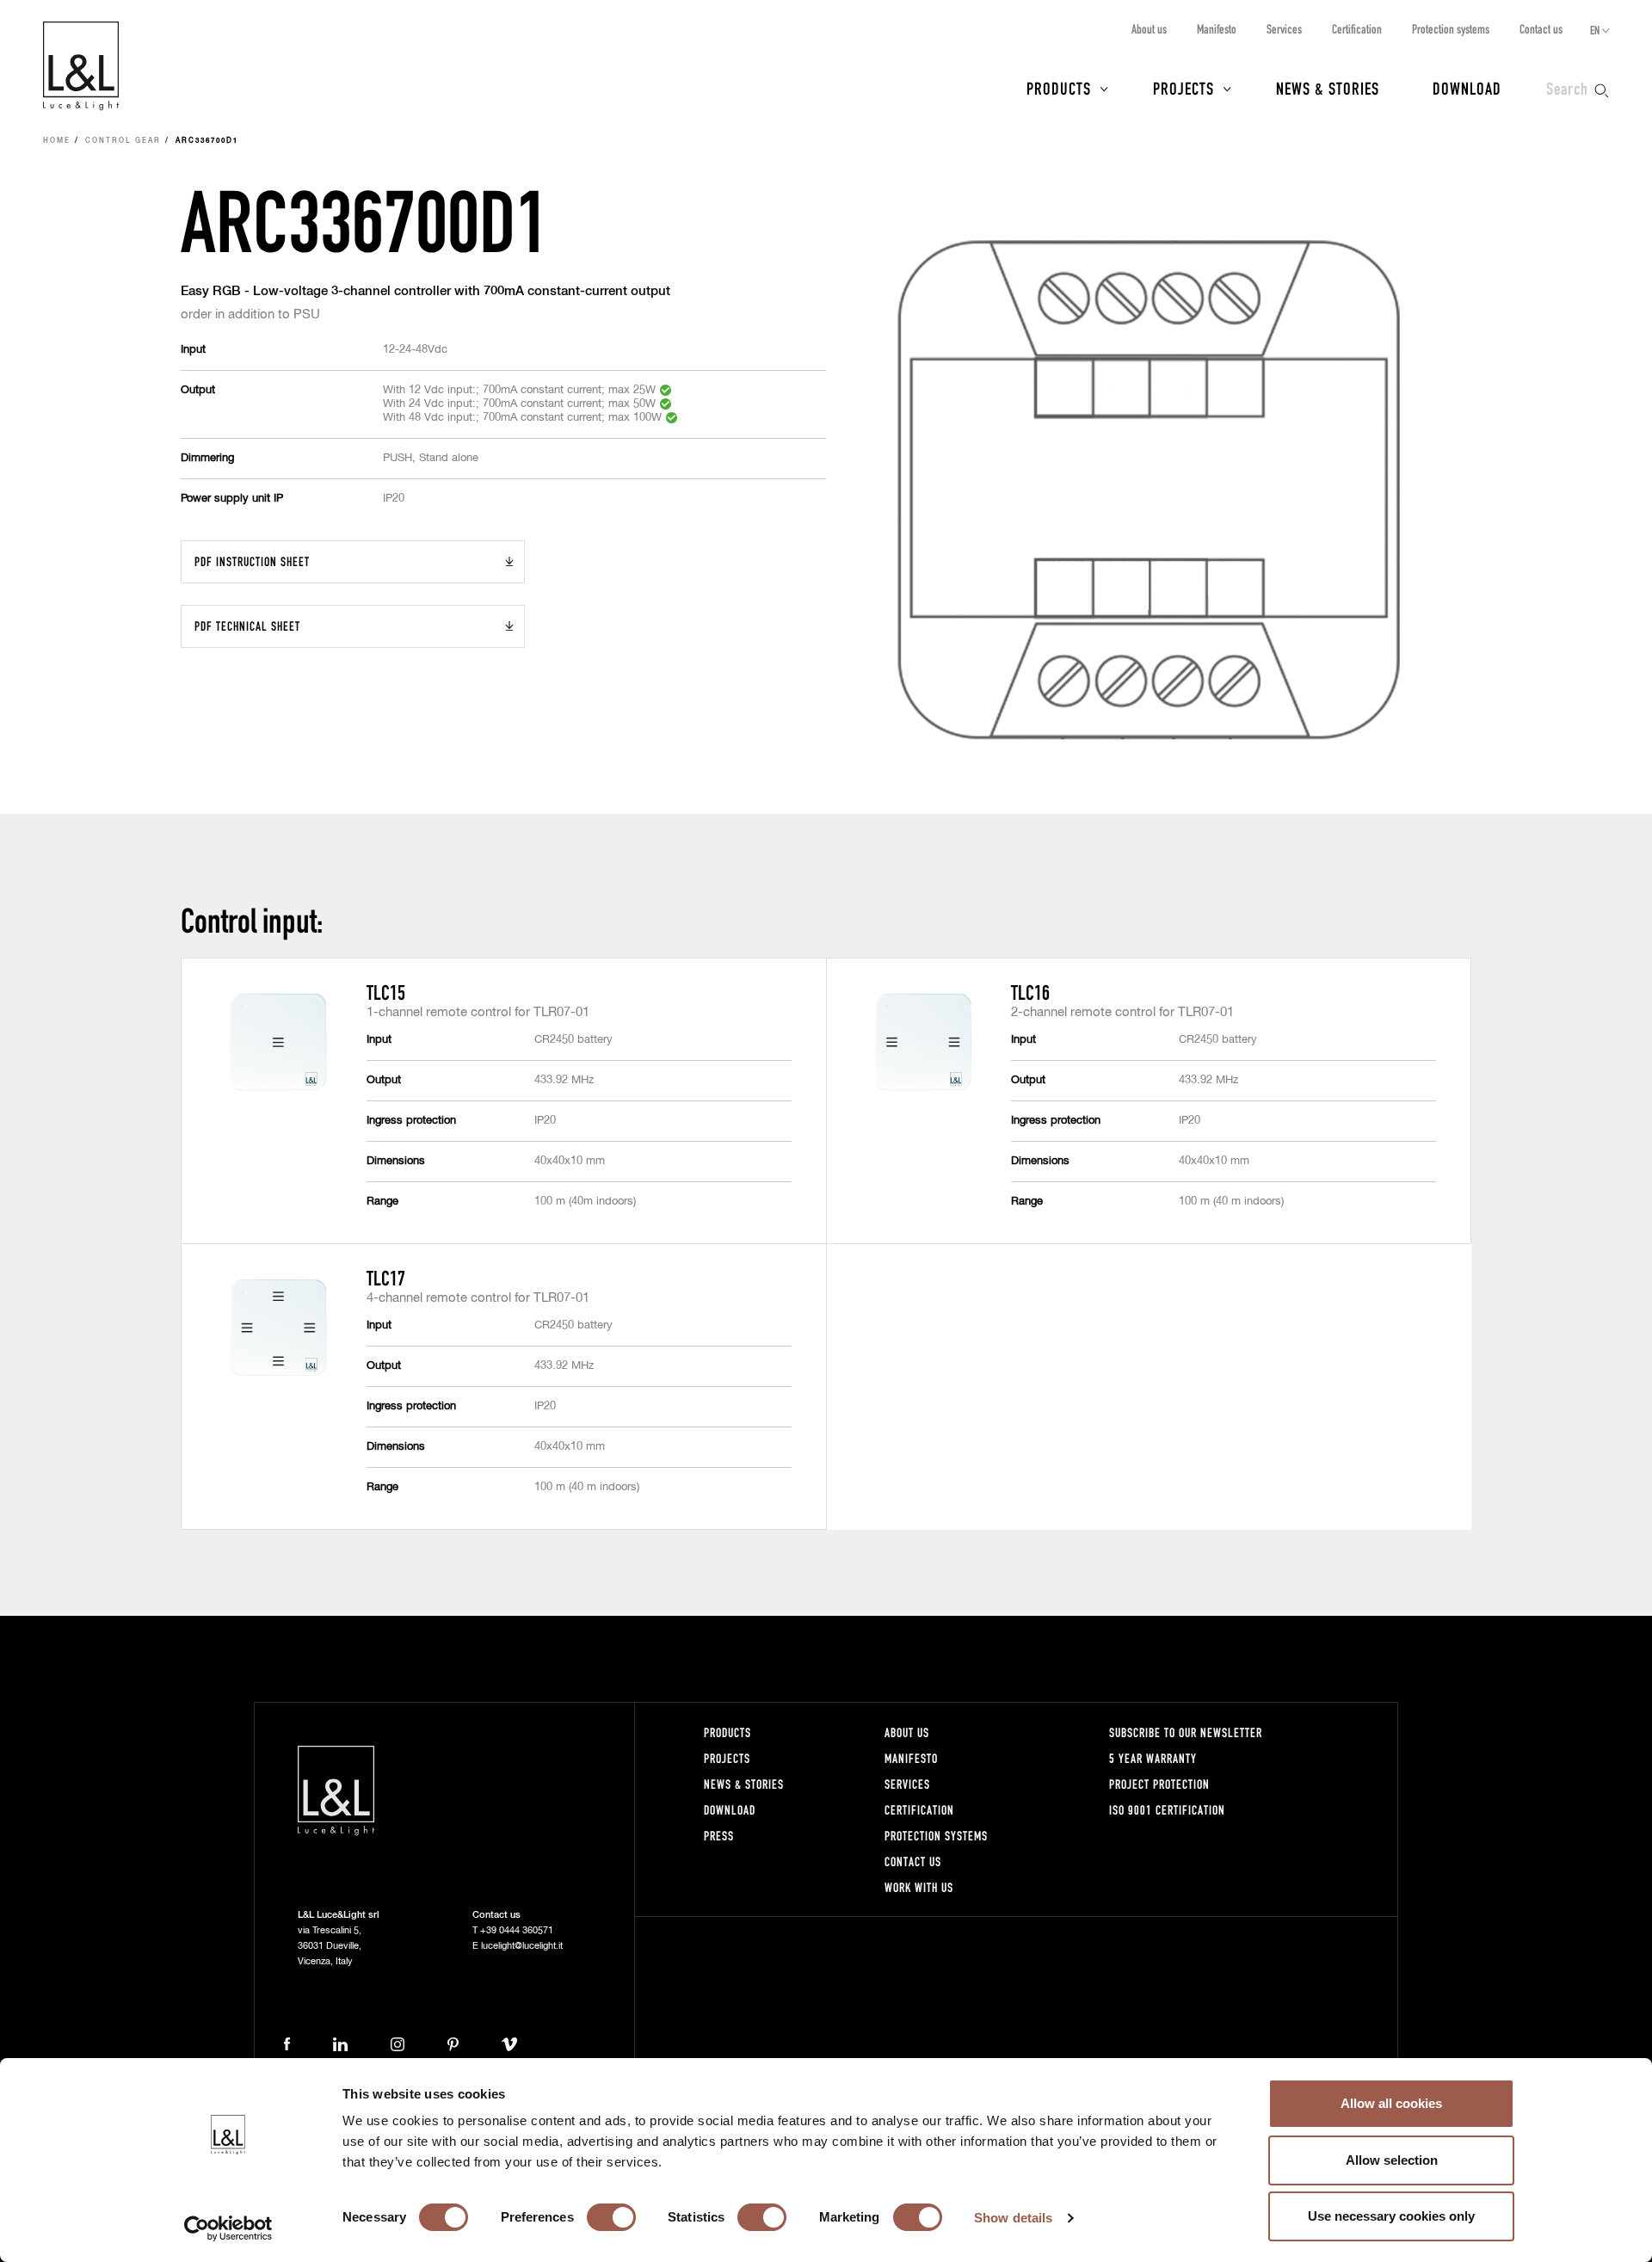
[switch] (611, 2217)
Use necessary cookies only (1391, 2216)
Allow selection (1392, 2160)
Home (57, 141)
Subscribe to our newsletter (1186, 1732)
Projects (1184, 88)
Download (1467, 88)
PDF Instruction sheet (252, 561)
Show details (1013, 2218)
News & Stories (1328, 88)
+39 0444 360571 (517, 1930)
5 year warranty (1153, 1758)
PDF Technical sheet (247, 626)
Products (1059, 88)
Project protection (1159, 1784)
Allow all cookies (1391, 2103)
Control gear (123, 141)
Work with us (919, 1887)
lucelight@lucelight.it (522, 1946)
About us (1149, 29)
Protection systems (1451, 29)
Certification (1357, 29)
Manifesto (1217, 29)
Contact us (1541, 29)
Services (1284, 29)
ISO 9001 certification (1167, 1810)
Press (719, 1836)
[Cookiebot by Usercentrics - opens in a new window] (228, 2228)
